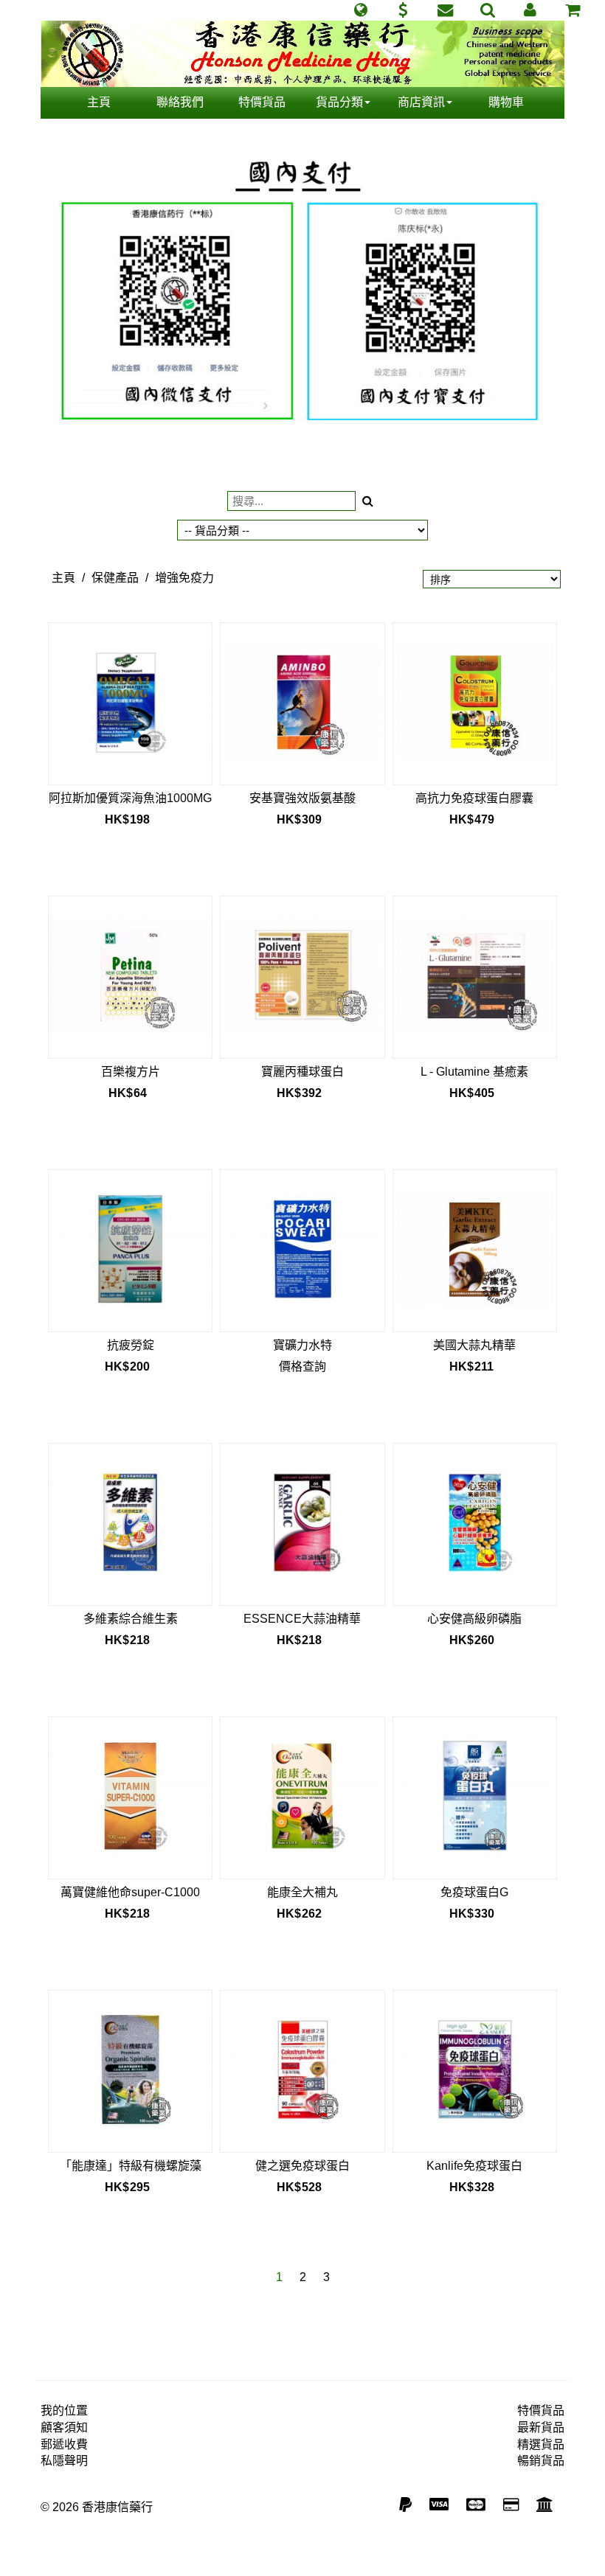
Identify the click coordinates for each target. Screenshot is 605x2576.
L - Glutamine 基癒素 (474, 1072)
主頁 (99, 102)
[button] (360, 10)
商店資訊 (421, 102)
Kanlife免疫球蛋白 (474, 2166)
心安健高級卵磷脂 (474, 1619)
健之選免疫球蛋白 (302, 2166)
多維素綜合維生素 (131, 1619)
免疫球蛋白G (474, 1892)
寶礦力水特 (302, 1345)
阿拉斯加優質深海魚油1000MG (130, 798)
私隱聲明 (64, 2461)
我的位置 (64, 2410)
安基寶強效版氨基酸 (302, 798)
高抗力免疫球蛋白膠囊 (474, 798)
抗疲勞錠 (131, 1345)
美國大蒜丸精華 (474, 1345)
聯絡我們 (180, 102)
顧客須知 (64, 2427)
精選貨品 (541, 2444)
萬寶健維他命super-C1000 (130, 1892)
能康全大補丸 (302, 1892)
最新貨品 (541, 2427)
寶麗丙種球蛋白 (302, 1072)
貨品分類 (339, 102)
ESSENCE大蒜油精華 (302, 1619)
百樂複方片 (131, 1072)
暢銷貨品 (541, 2461)
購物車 (506, 102)
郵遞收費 (64, 2444)
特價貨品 (262, 102)
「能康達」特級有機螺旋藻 (131, 2166)
